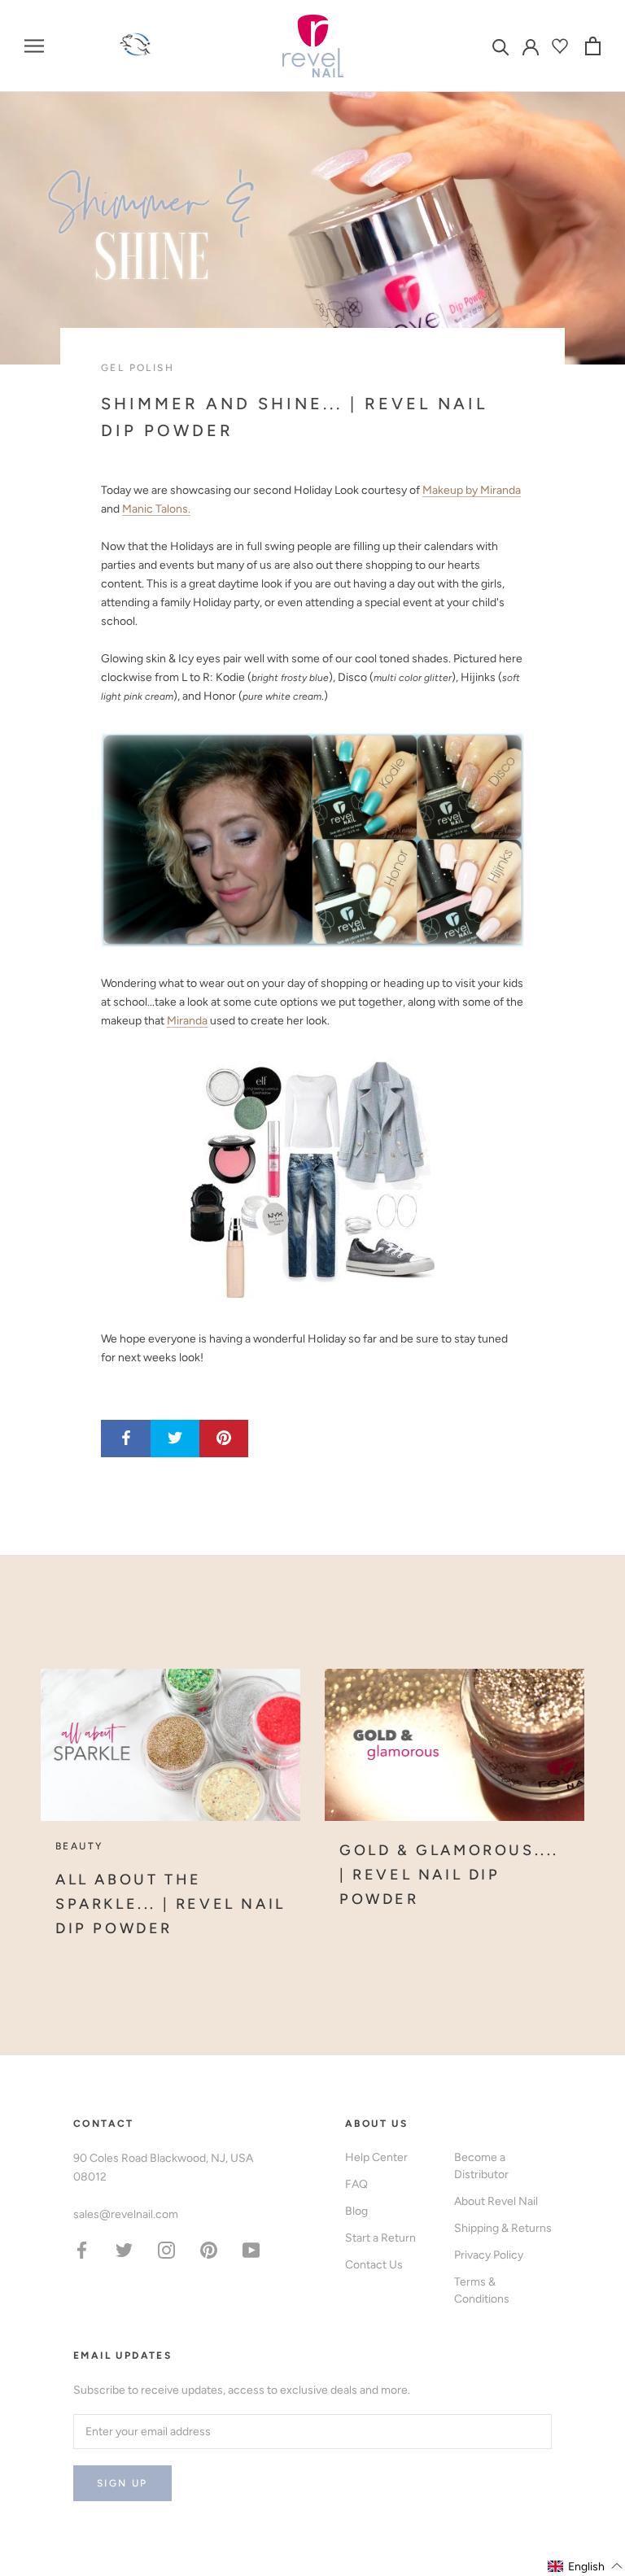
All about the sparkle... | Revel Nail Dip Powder (170, 1904)
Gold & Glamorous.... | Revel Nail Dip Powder (449, 1874)
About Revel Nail (496, 2201)
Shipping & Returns (503, 2228)
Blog (356, 2211)
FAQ (356, 2184)
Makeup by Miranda (472, 490)
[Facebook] (82, 2249)
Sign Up (122, 2483)
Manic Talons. (156, 509)
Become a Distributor (481, 2166)
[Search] (501, 46)
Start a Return (380, 2238)
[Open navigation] (34, 46)
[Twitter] (124, 2249)
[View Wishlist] (562, 46)
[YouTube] (251, 2249)
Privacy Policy (489, 2255)
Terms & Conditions (482, 2290)
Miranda (187, 1021)
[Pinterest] (209, 2249)
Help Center (376, 2157)
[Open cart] (593, 46)
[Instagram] (166, 2249)
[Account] (531, 46)
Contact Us (374, 2265)
